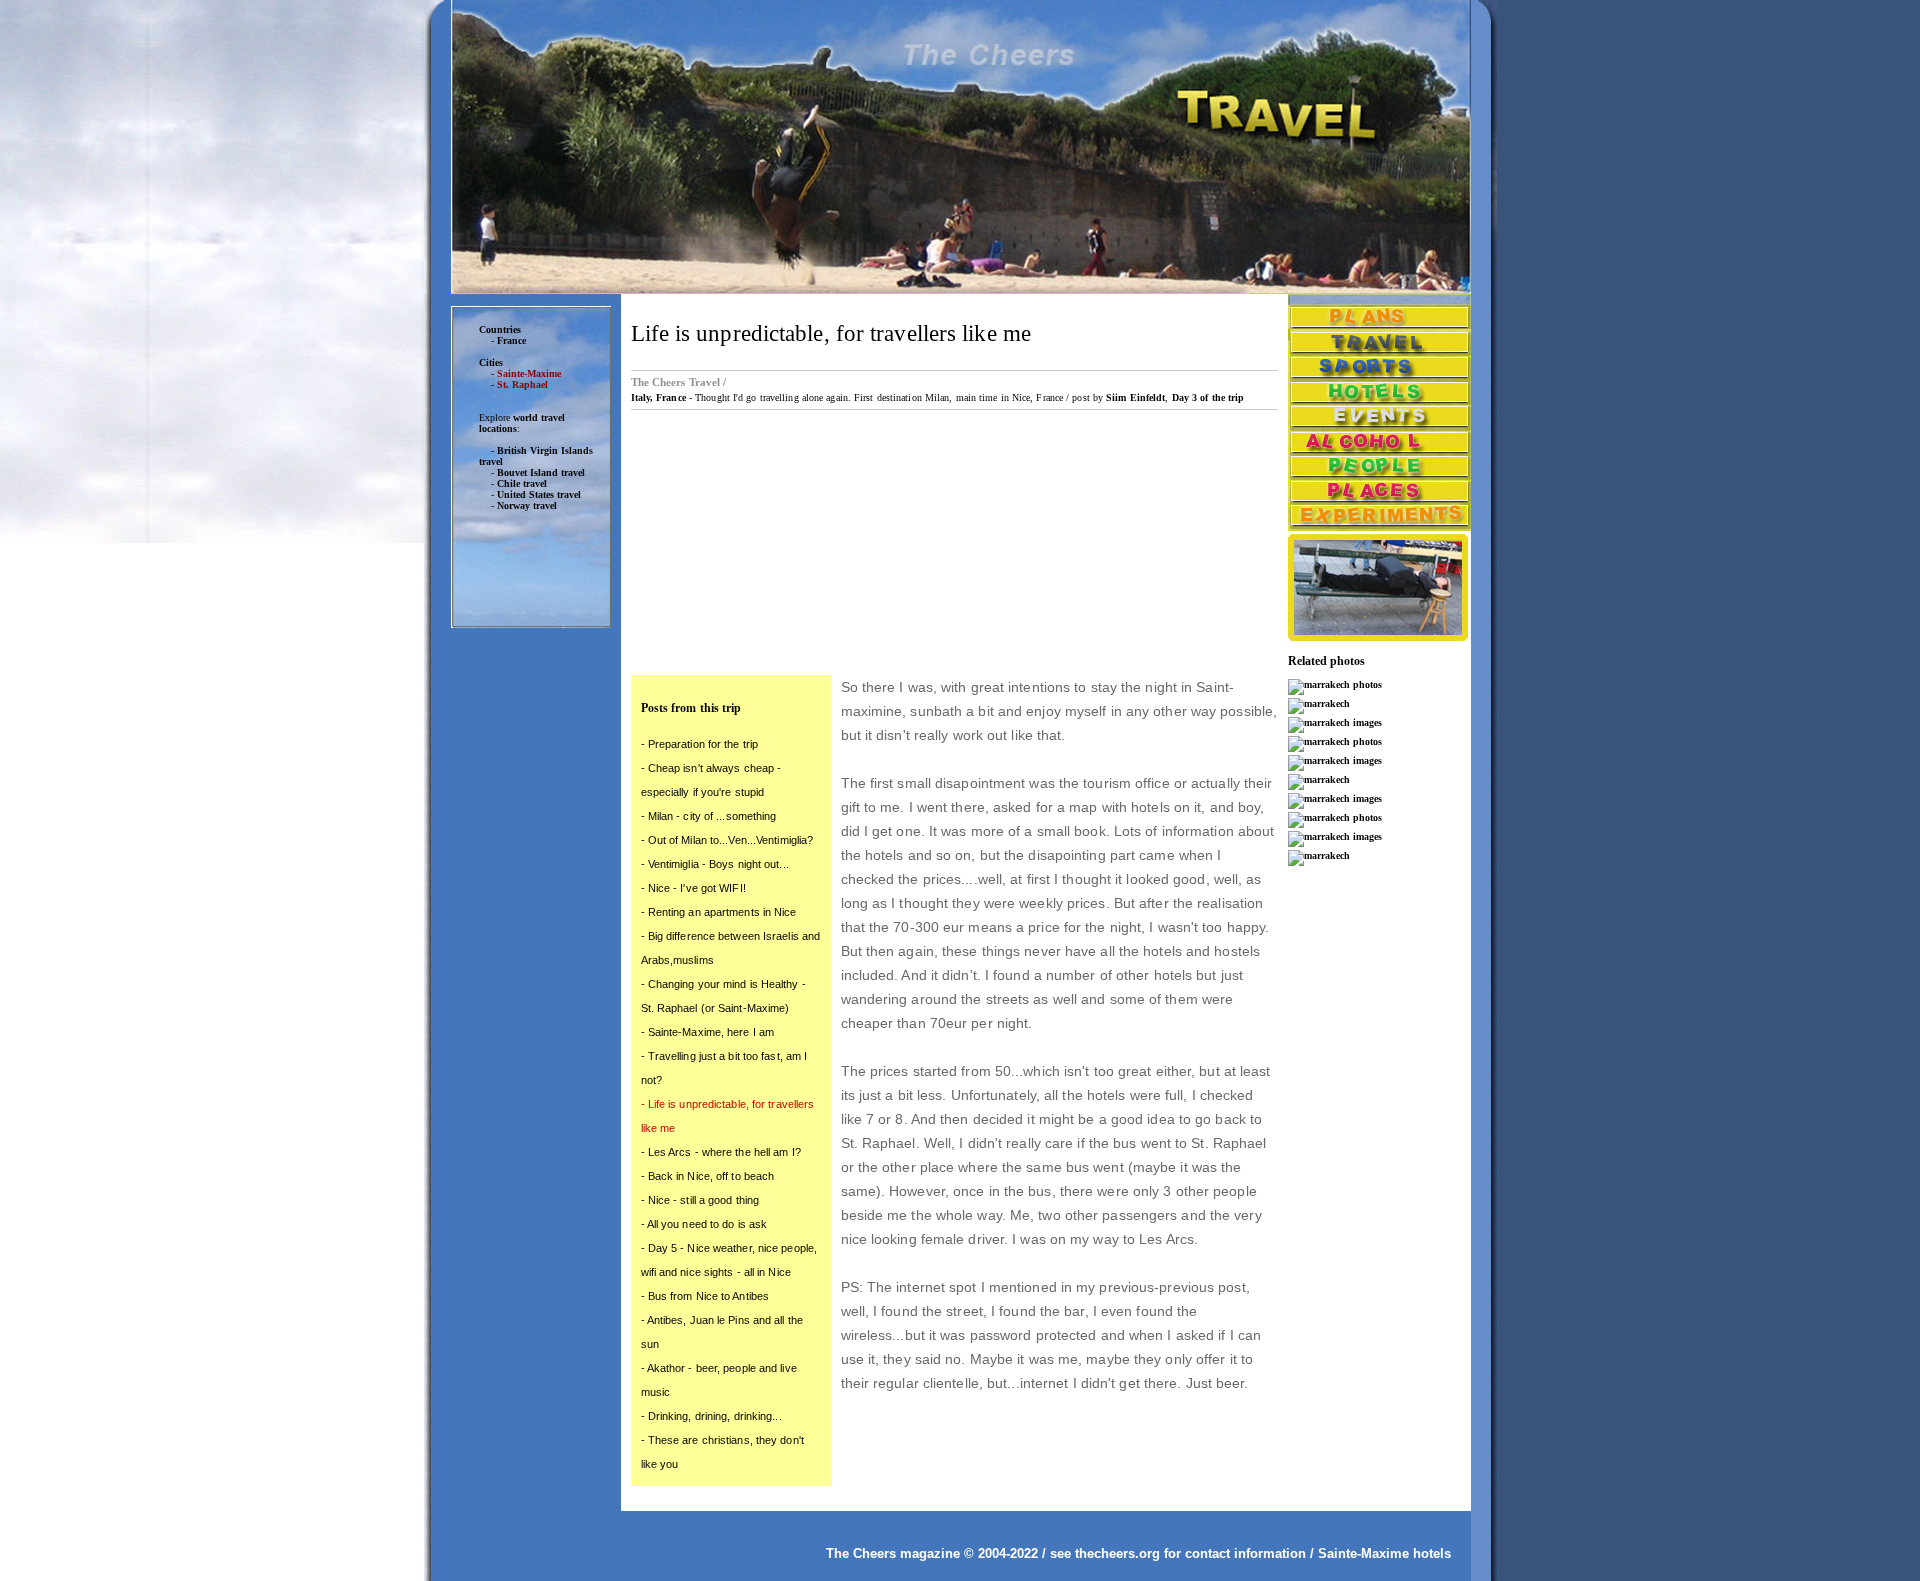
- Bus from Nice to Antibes (705, 1296)
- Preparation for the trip (700, 744)
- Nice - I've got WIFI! (693, 888)
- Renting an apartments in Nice (719, 912)
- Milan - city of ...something (709, 816)
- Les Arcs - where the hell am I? (721, 1152)
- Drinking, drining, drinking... (711, 1416)
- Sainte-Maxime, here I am (708, 1032)
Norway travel (527, 505)
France (511, 340)
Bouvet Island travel (541, 472)
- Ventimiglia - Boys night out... (715, 864)
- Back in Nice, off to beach (708, 1176)
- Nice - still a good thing (700, 1200)
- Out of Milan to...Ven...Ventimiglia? (727, 840)
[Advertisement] (531, 949)
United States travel (539, 494)
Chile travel (522, 483)
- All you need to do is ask (704, 1224)
